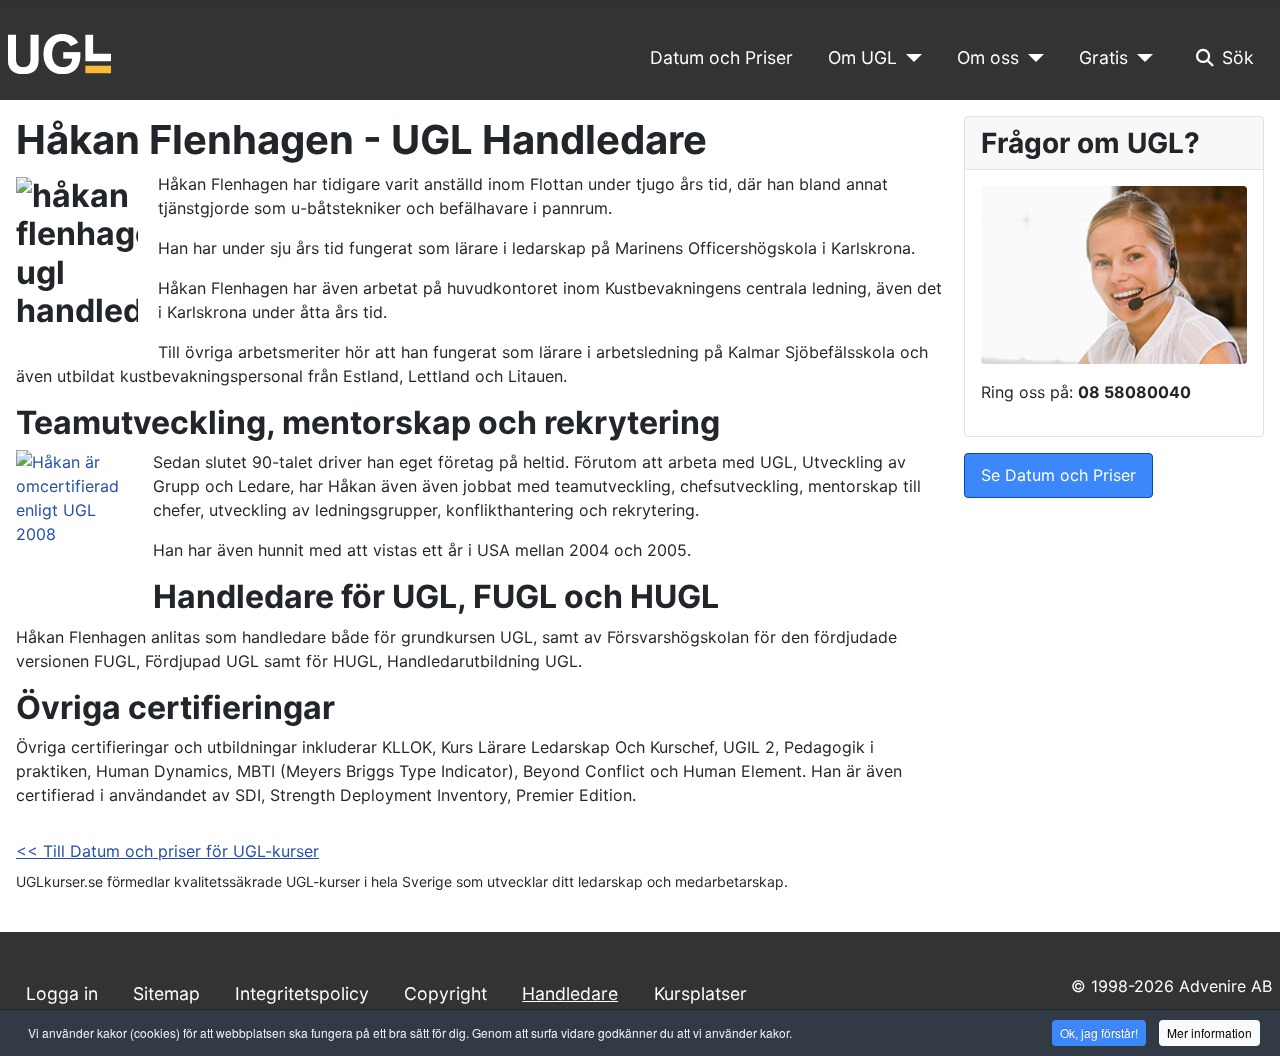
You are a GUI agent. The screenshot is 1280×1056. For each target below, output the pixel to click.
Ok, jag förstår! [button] (1099, 1032)
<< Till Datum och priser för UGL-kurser (167, 851)
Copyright (445, 993)
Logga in (62, 993)
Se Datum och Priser (1058, 475)
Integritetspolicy (302, 993)
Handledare (570, 993)
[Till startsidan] (59, 52)
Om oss (988, 57)
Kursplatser (700, 993)
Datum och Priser (721, 57)
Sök (1238, 57)
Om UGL (862, 57)
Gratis (1103, 57)
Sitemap (166, 993)
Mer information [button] (1209, 1032)
